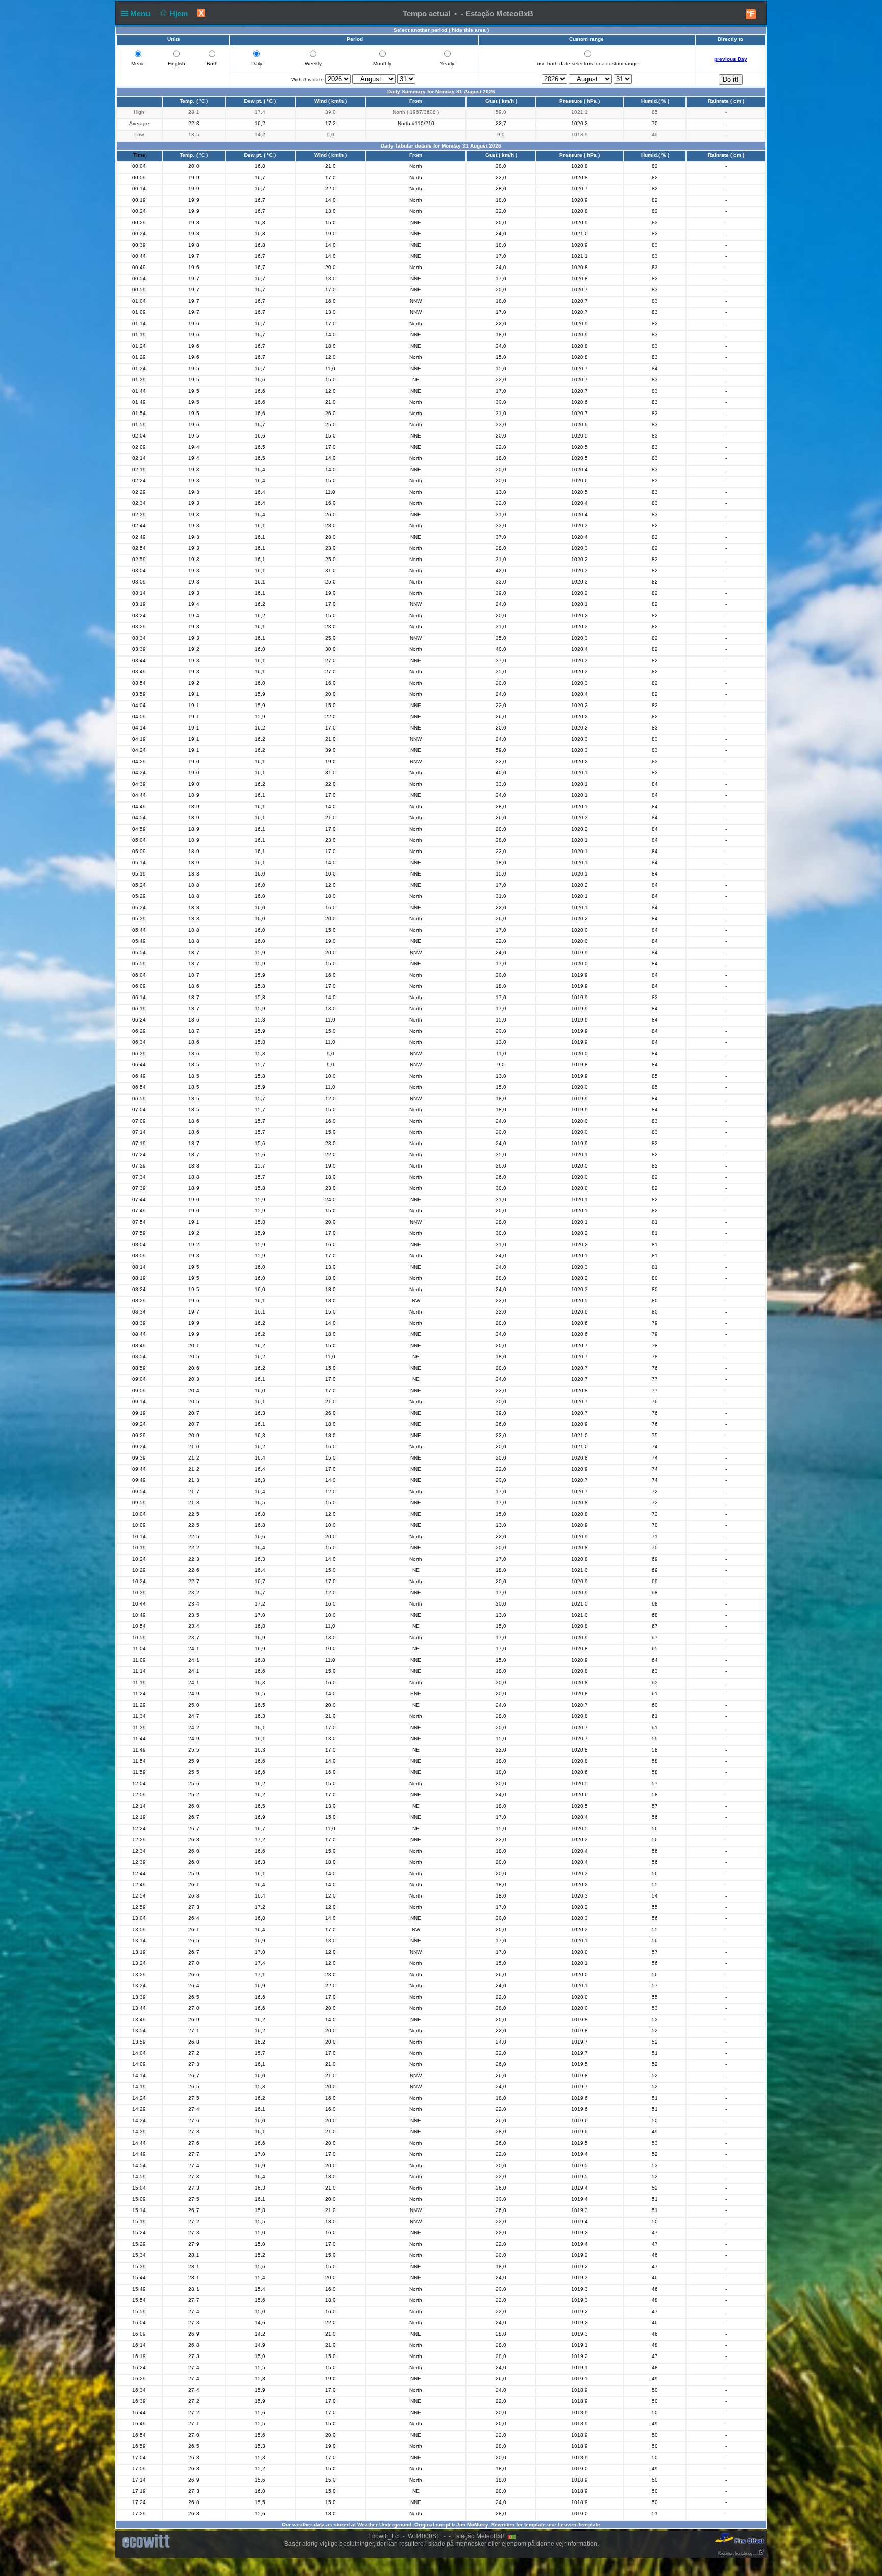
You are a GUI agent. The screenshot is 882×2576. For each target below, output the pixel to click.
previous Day (731, 59)
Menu (141, 14)
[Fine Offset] (739, 2538)
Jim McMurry (472, 2525)
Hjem (180, 14)
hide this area (469, 30)
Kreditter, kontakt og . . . (738, 2553)
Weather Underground (384, 2525)
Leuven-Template (579, 2525)
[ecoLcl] (148, 2542)
